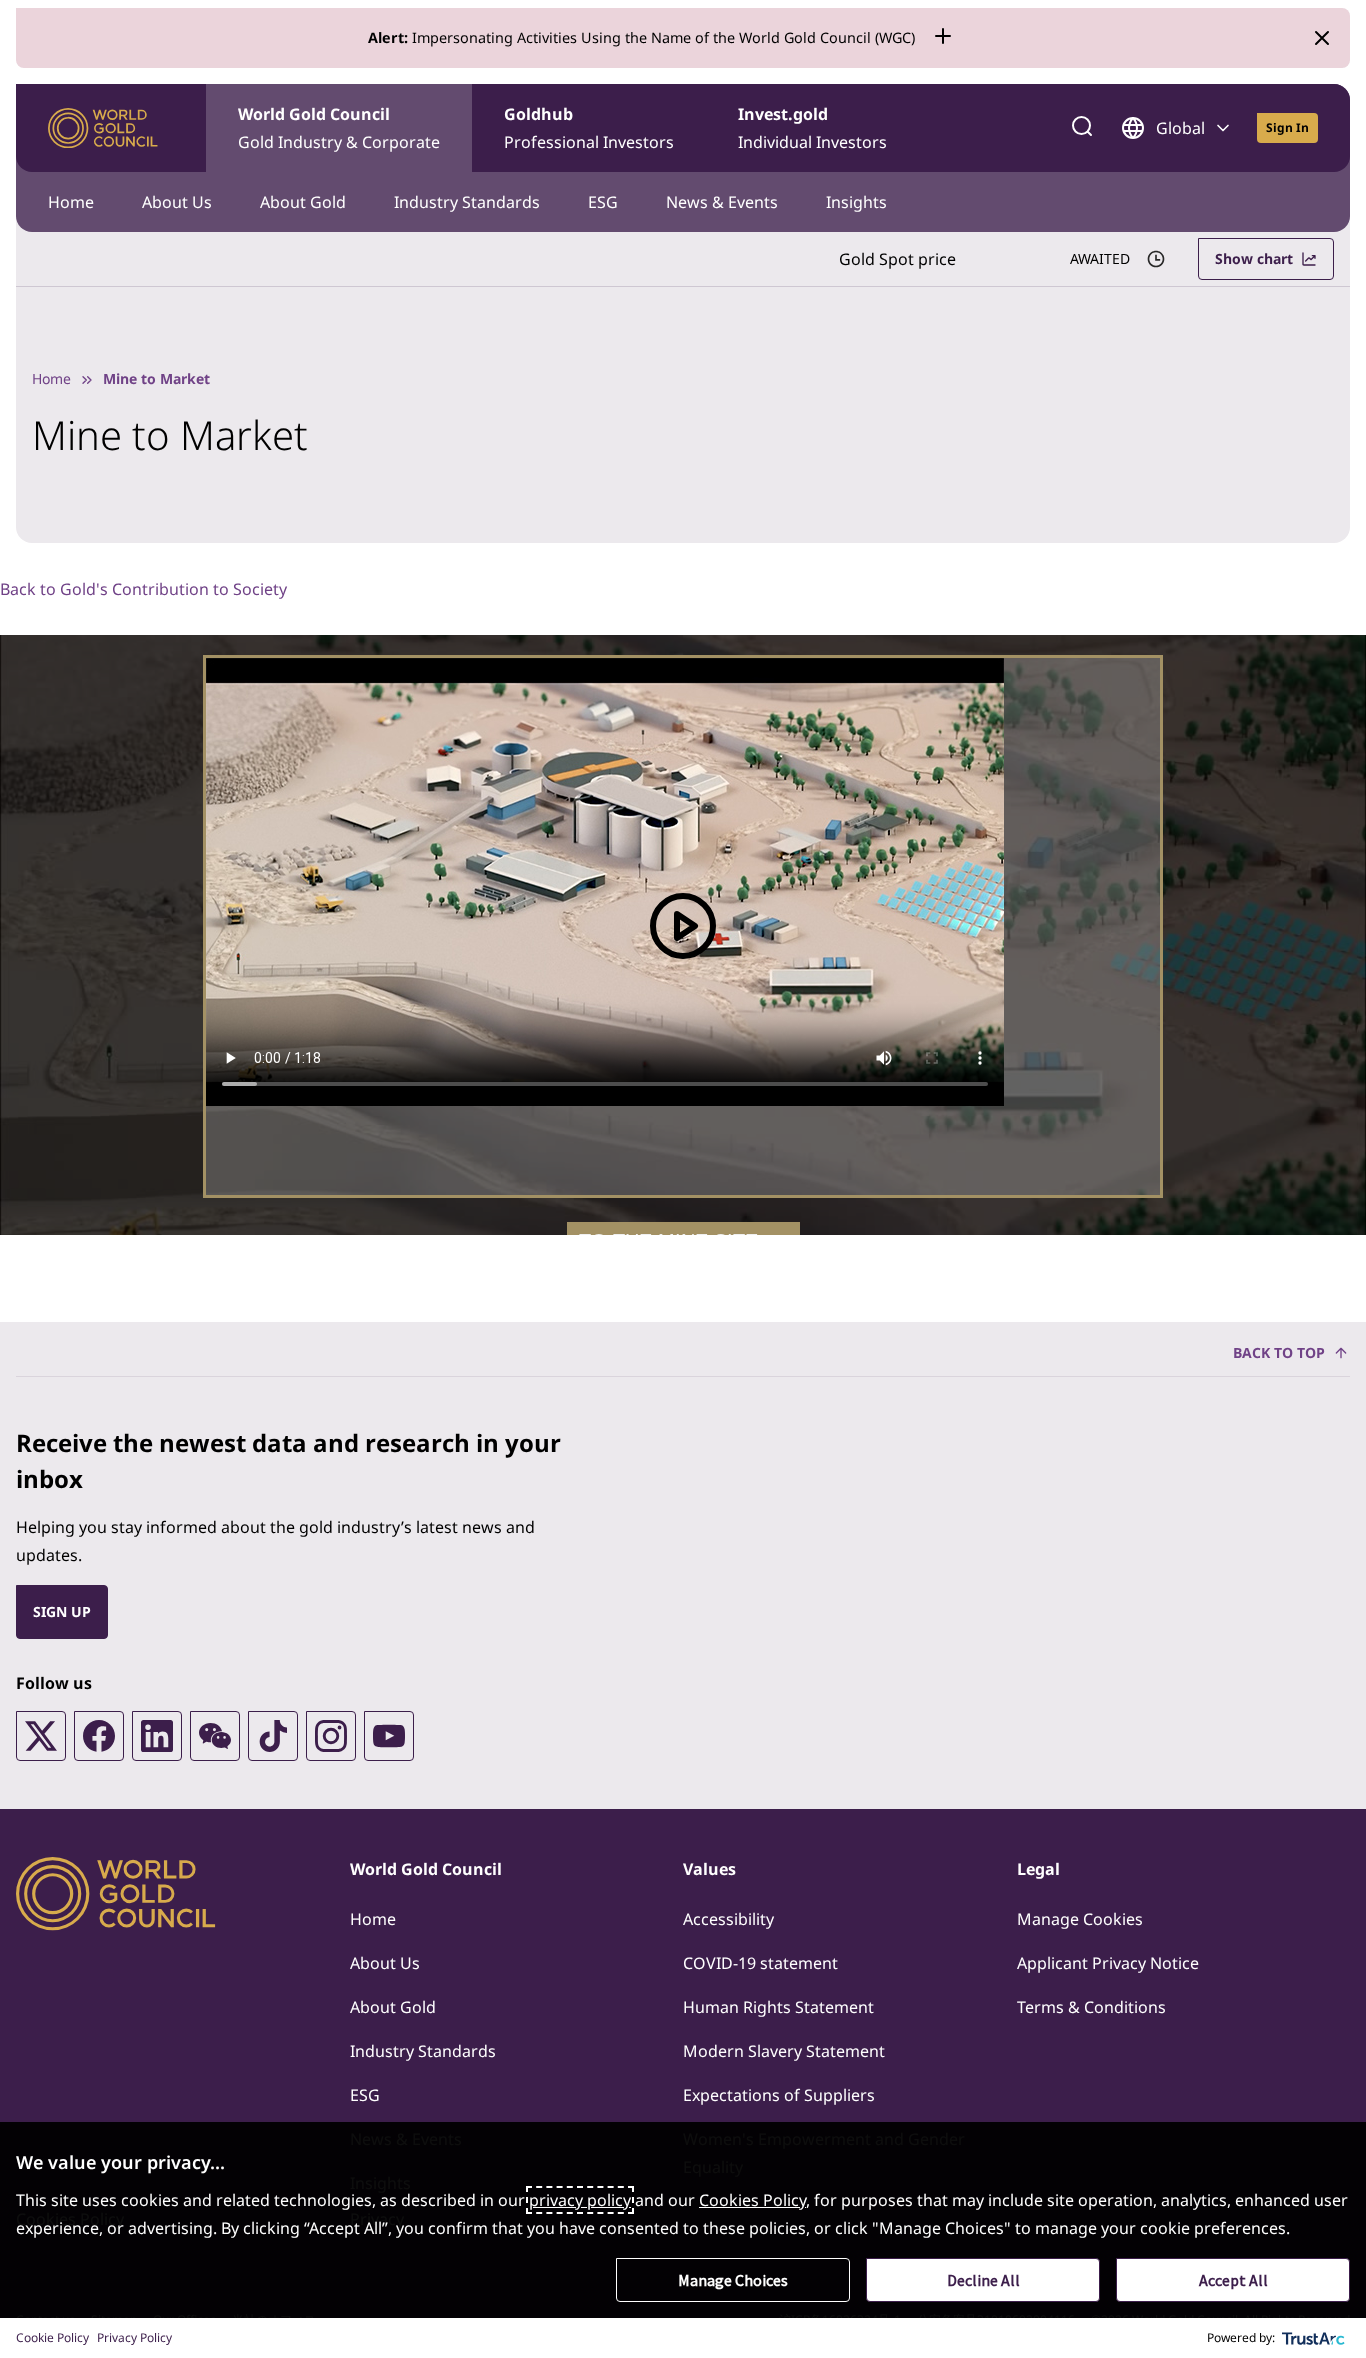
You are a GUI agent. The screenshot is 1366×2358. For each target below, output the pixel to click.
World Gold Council (339, 128)
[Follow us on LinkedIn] (157, 1736)
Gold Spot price (897, 259)
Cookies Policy (752, 2200)
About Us (177, 202)
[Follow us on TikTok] (273, 1736)
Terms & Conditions (1091, 2007)
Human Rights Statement (778, 2007)
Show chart (1254, 258)
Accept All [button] (1233, 2280)
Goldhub (589, 128)
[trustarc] (1314, 2338)
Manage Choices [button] (733, 2280)
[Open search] (1082, 128)
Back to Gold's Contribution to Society (143, 589)
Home (71, 202)
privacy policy (580, 2200)
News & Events (722, 202)
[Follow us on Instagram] (331, 1736)
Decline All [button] (983, 2280)
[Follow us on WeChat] (215, 1736)
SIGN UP (62, 1611)
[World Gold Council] (103, 128)
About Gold (303, 202)
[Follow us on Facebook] (99, 1736)
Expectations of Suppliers (779, 2095)
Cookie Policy (52, 2337)
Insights (856, 202)
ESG (603, 202)
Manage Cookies (1080, 1919)
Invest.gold (812, 128)
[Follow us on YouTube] (389, 1736)
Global (1180, 128)
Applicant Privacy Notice (1108, 1963)
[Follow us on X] (41, 1736)
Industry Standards (467, 202)
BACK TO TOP (1279, 1352)
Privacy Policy (134, 2337)
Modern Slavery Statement (784, 2051)
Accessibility (728, 1919)
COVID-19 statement (760, 1963)
